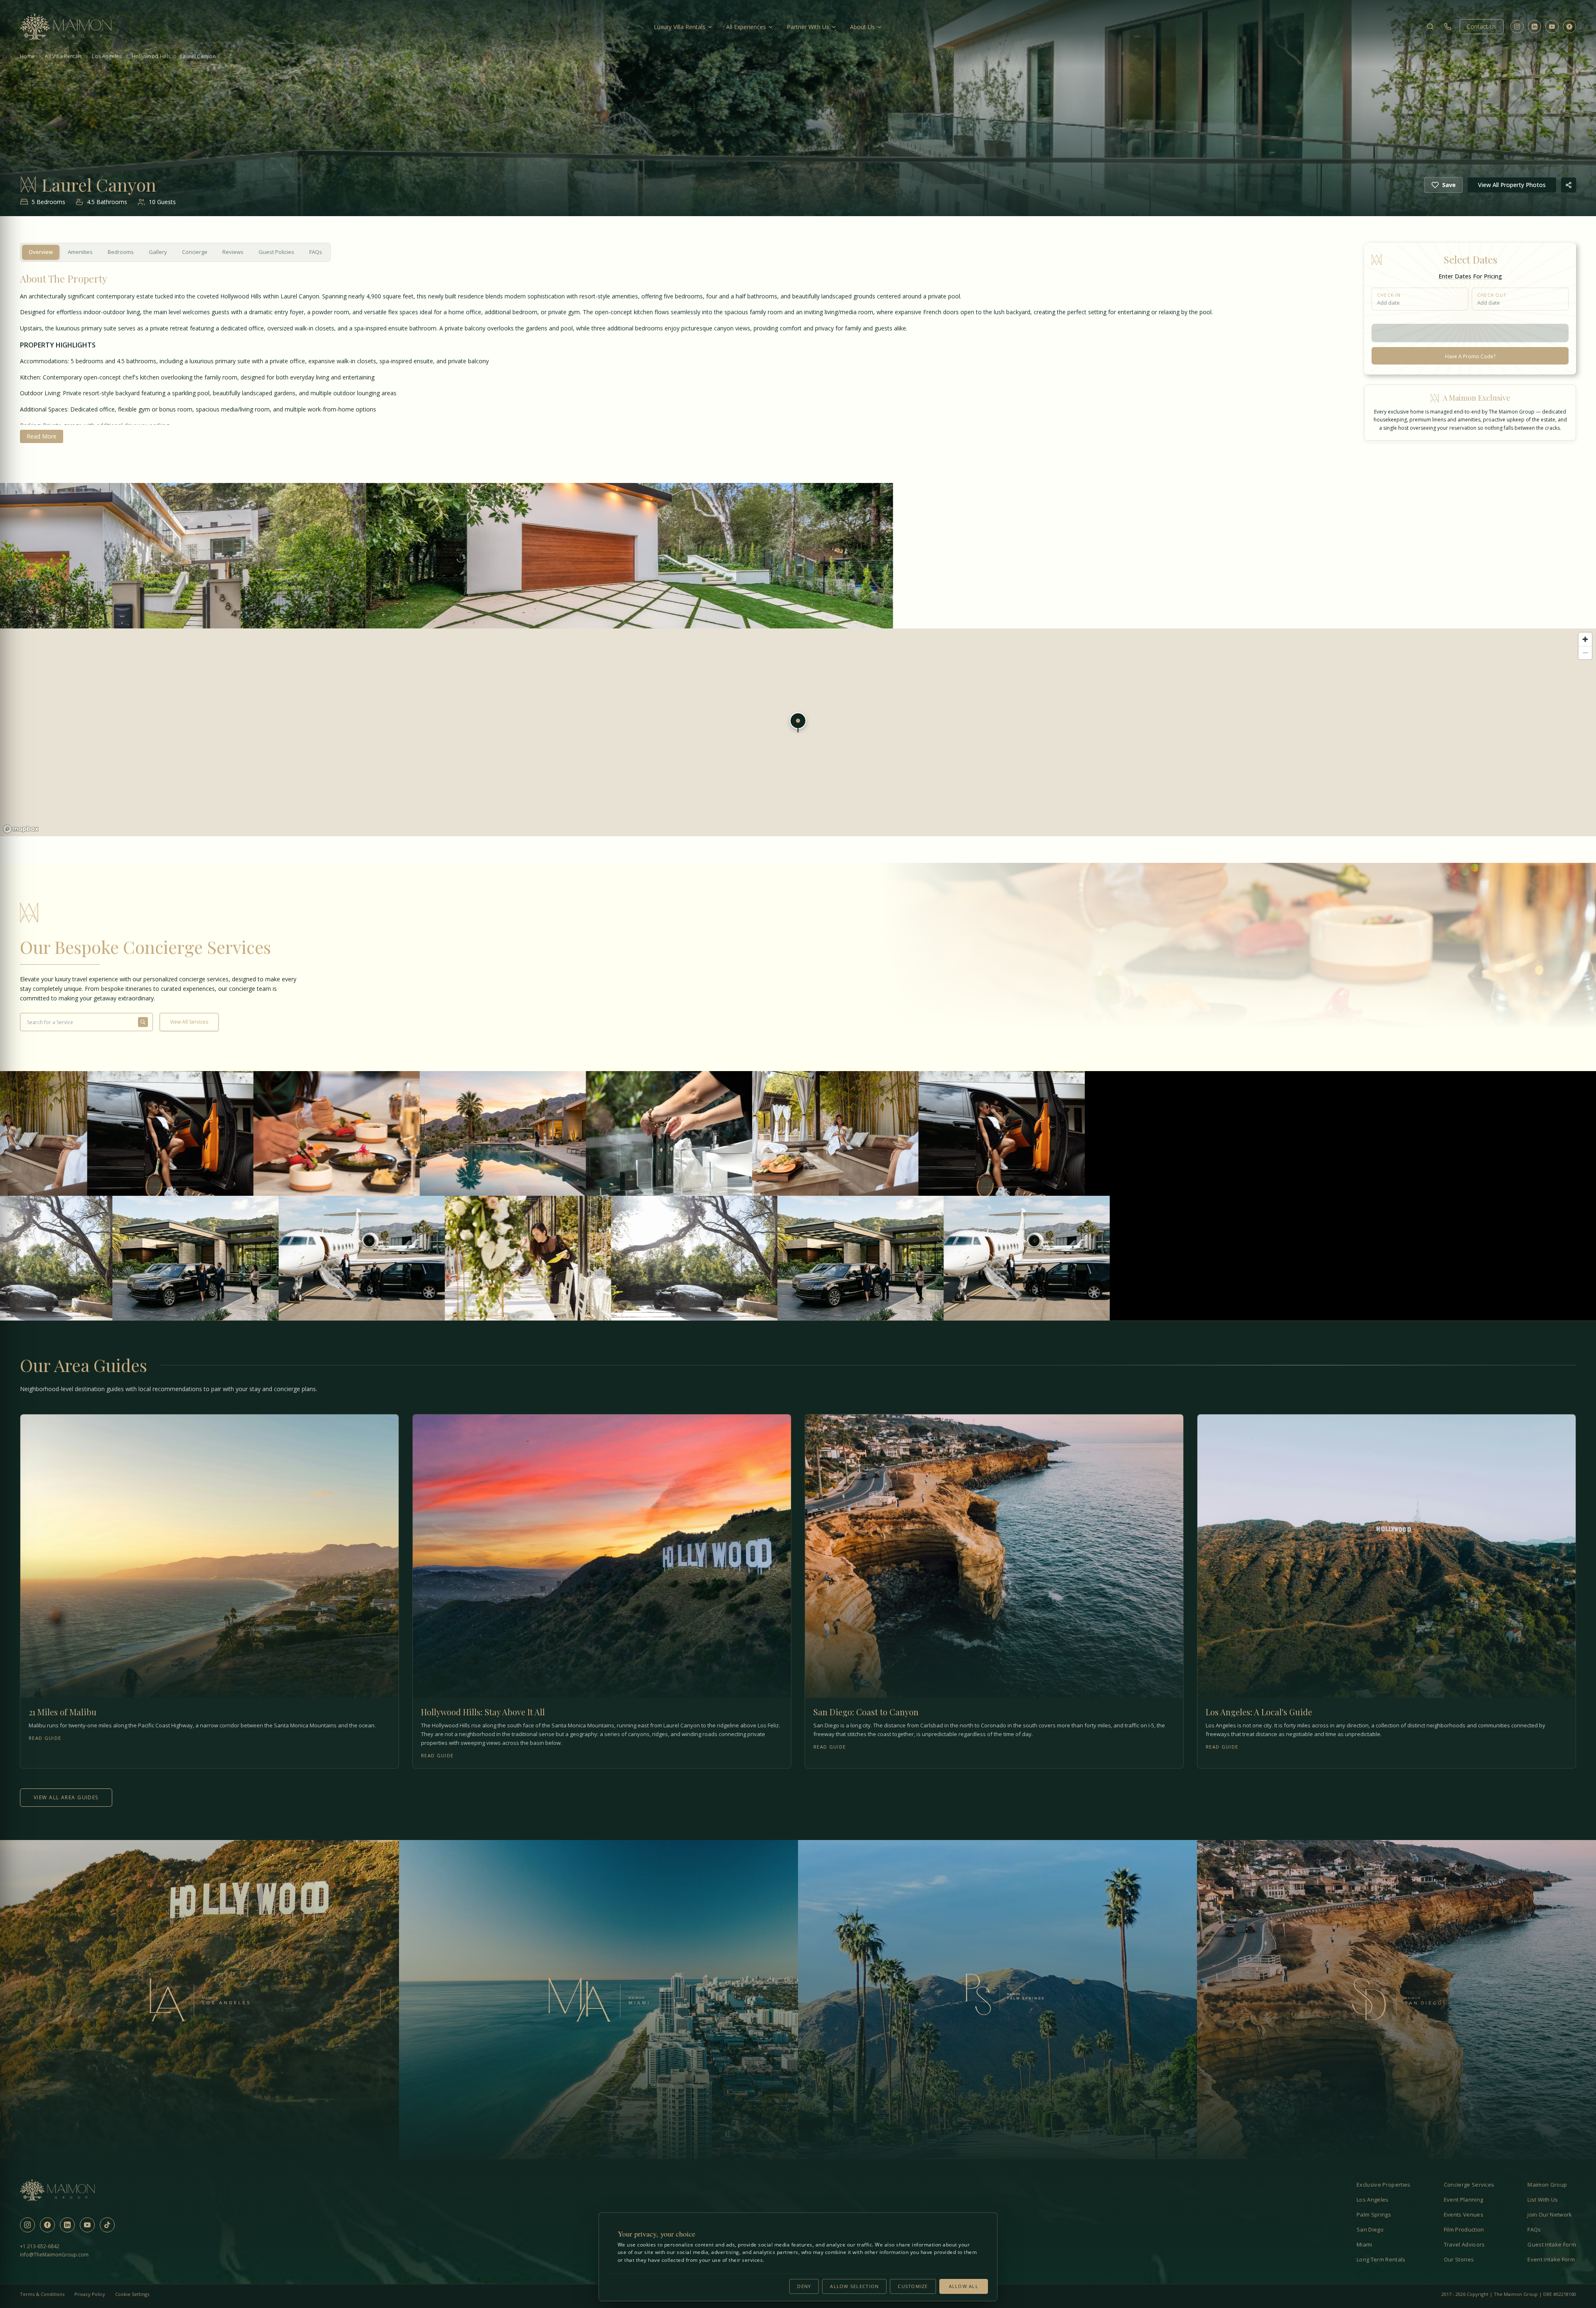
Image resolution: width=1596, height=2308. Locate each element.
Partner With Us (808, 27)
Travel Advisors (1464, 2244)
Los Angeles (107, 57)
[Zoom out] (1585, 653)
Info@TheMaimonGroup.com (54, 2255)
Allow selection (854, 2286)
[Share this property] (1569, 185)
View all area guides (66, 1797)
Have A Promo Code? (1470, 357)
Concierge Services (1469, 2185)
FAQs (316, 252)
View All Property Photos (1512, 185)
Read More (42, 436)
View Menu (104, 1152)
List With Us (1543, 2200)
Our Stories (1459, 2259)
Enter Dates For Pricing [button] (1470, 276)
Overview (41, 252)
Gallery (158, 252)
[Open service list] (143, 1022)
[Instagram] (1517, 27)
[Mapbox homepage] (21, 829)
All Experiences (746, 27)
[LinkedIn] (1534, 27)
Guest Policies (276, 252)
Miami (1364, 2244)
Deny (804, 2286)
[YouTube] (1552, 27)
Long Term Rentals (1381, 2259)
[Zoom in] (1585, 639)
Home (27, 57)
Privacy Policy (90, 2294)
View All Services (189, 1022)
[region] (798, 732)
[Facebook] (1569, 27)
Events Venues (1464, 2214)
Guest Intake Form (1552, 2244)
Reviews (233, 252)
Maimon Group (1547, 2185)
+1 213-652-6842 (40, 2246)
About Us (862, 27)
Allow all (964, 2286)
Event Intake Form (1551, 2259)
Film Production (1464, 2229)
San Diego (1370, 2229)
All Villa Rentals (63, 57)
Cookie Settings (132, 2294)
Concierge (195, 252)
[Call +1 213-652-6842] (1448, 27)
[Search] (1430, 27)
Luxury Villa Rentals (680, 27)
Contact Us (1482, 26)
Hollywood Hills (151, 57)
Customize (913, 2286)
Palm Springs (1374, 2214)
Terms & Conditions (42, 2294)
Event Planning (1464, 2200)
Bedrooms (121, 252)
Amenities (80, 252)
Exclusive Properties (1384, 2185)
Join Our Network (1550, 2214)
